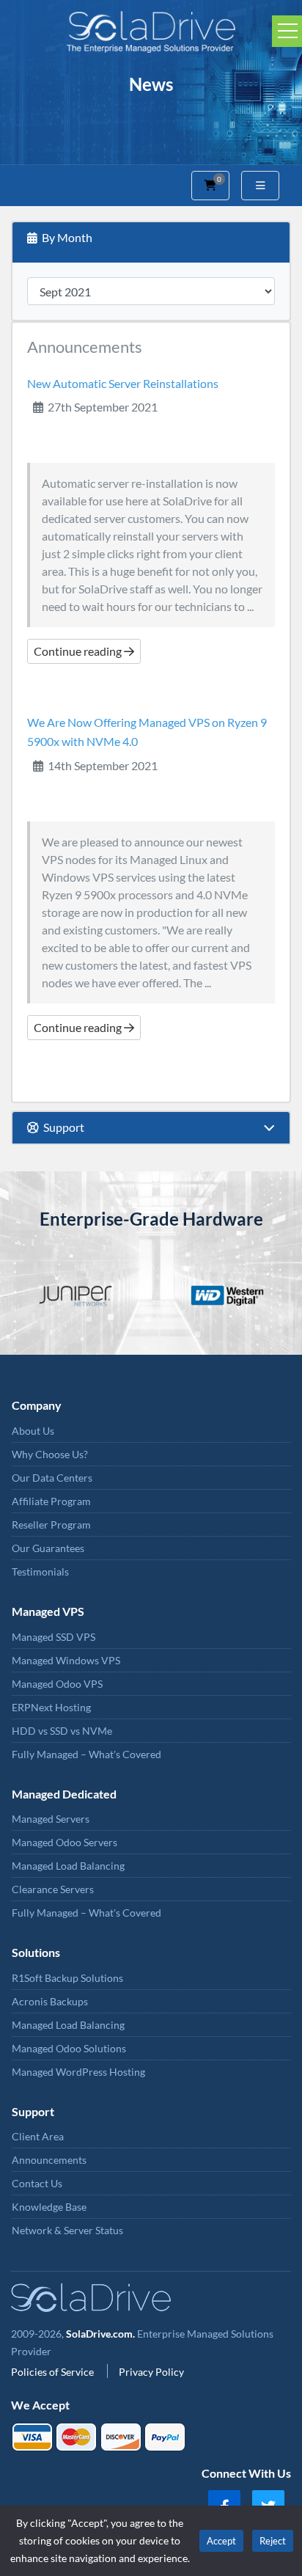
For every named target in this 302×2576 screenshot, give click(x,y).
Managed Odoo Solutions (69, 2048)
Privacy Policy (151, 2372)
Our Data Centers (52, 1478)
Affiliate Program (51, 1501)
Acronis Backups (50, 2001)
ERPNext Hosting (51, 1707)
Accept (221, 2541)
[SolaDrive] (151, 30)
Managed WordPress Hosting (78, 2072)
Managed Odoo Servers (65, 1842)
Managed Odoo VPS (57, 1684)
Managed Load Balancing (68, 1866)
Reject (273, 2541)
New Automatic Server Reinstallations (123, 383)
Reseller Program (51, 1525)
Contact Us (37, 2183)
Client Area (38, 2136)
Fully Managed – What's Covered (86, 1754)
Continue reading (79, 651)
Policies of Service (54, 2372)
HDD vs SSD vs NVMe (62, 1731)
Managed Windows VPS (66, 1660)
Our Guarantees (48, 1548)
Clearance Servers (53, 1889)
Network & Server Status (67, 2230)
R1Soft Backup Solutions (67, 1978)
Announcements (49, 2160)
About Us (33, 1431)
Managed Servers (51, 1819)
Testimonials (40, 1571)
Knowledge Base (49, 2207)
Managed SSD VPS (54, 1637)
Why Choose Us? (50, 1454)
